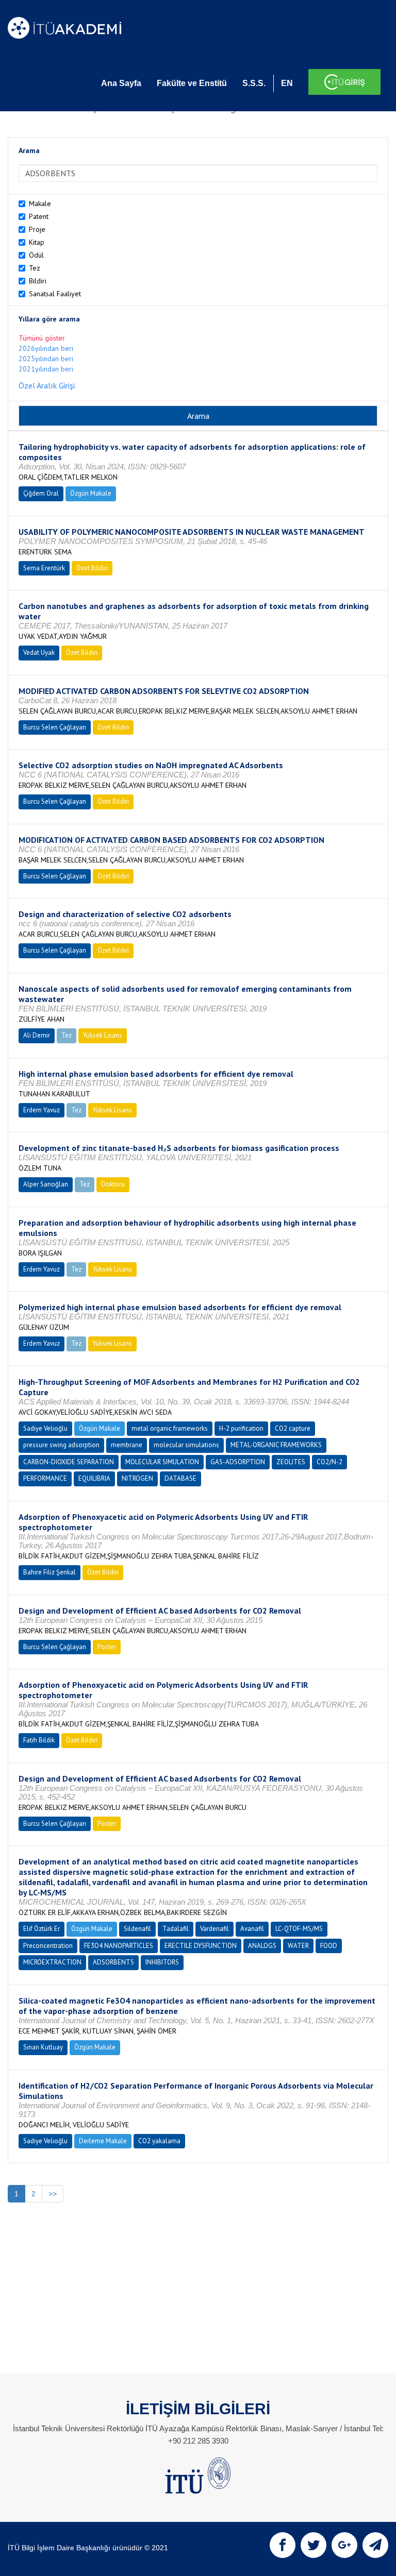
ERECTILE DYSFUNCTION (201, 1946)
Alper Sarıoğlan (46, 1184)
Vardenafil (214, 1929)
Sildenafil (137, 1929)
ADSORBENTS (113, 1962)
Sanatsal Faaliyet (55, 294)
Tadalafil (176, 1929)
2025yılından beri (46, 359)
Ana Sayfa (121, 83)
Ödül (36, 255)
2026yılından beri (46, 348)
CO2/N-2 (329, 1462)
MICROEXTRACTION (52, 1962)
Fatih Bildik (39, 1740)
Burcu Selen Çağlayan (55, 727)
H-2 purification (241, 1428)
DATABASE (180, 1478)
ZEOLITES (291, 1462)
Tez (35, 268)
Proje (37, 229)
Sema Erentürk (44, 568)
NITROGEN (137, 1478)
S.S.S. (254, 83)
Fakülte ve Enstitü (192, 83)
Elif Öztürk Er (42, 1929)
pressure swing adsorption (61, 1445)
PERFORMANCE (45, 1478)
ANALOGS (262, 1946)
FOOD (329, 1946)
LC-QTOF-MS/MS (299, 1929)
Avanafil (252, 1929)
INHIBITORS (162, 1962)
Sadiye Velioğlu (45, 1428)
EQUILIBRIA (94, 1478)
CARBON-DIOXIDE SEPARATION (69, 1462)
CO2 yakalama (159, 2141)
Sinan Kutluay (43, 2047)
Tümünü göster (42, 338)
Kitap (37, 242)
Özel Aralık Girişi (47, 385)
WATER (298, 1946)
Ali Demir (37, 1035)
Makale (40, 204)
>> (53, 2194)
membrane (127, 1445)
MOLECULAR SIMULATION (162, 1462)
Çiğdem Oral (41, 493)
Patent (39, 216)
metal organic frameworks (170, 1428)
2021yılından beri (46, 369)
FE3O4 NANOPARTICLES (119, 1946)
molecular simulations (186, 1445)
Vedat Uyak (39, 653)
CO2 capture (293, 1428)
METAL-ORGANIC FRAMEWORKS (276, 1445)
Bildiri (38, 281)
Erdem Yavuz (42, 1110)
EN (287, 83)
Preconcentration (48, 1946)
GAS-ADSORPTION (238, 1462)
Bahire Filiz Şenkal (49, 1572)
